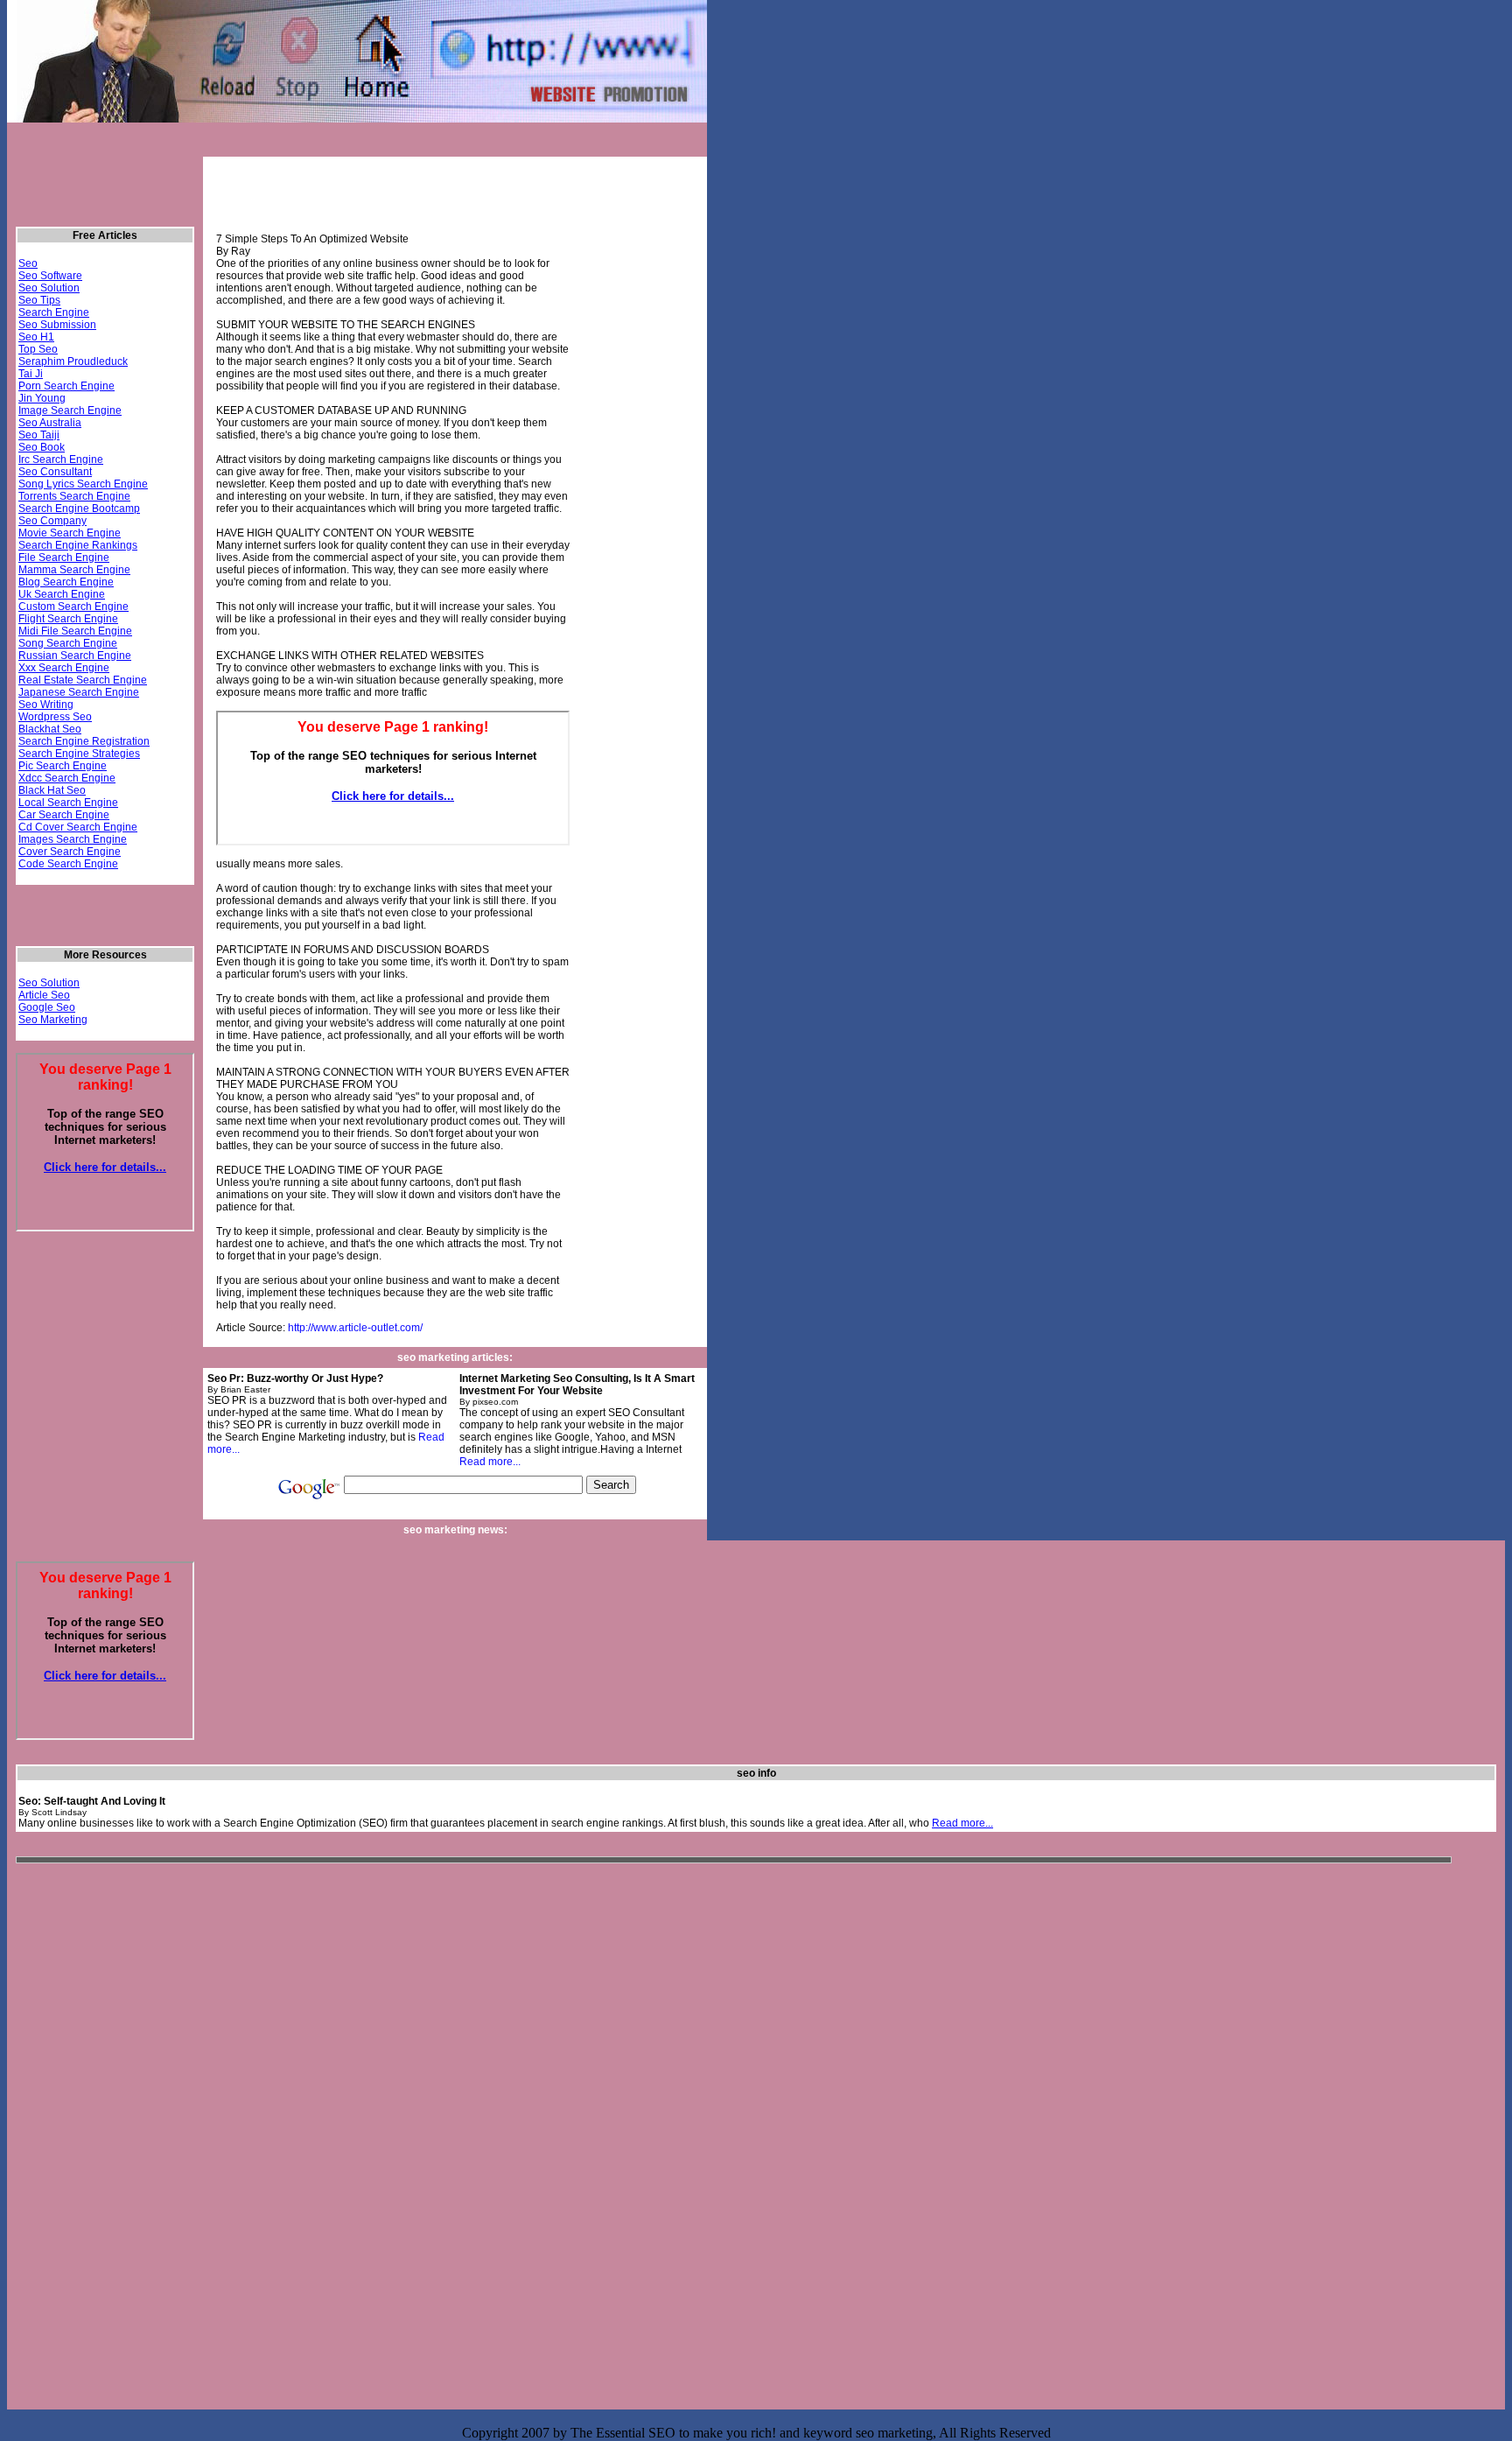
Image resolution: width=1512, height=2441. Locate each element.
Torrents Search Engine (74, 496)
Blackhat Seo (50, 729)
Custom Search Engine (73, 607)
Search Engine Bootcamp (79, 509)
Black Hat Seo (52, 790)
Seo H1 (36, 337)
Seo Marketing (53, 1020)
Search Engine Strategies (79, 754)
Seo (28, 263)
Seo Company (52, 521)
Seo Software (50, 276)
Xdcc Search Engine (67, 778)
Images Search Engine (73, 839)
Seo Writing (46, 705)
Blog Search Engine (66, 582)
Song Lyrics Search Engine (83, 484)
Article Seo (44, 995)
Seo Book (42, 447)
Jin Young (42, 398)
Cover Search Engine (70, 852)
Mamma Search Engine (74, 570)
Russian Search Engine (75, 656)
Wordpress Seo (55, 717)
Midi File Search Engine (75, 631)
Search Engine (54, 312)
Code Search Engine (68, 864)
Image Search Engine (70, 410)
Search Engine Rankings (78, 545)
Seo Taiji (39, 435)
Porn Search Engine (66, 386)
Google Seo (47, 1007)
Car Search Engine (64, 815)
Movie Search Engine (70, 533)
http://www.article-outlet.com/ (355, 1328)
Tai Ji (31, 374)
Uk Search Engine (62, 594)
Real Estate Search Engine (83, 680)
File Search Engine (64, 558)
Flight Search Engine (68, 619)
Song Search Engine (68, 643)
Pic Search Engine (63, 766)
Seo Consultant (55, 472)
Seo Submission (57, 325)
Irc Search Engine (61, 459)
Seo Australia (50, 423)
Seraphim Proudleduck (73, 361)
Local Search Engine (68, 803)
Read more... (490, 1462)
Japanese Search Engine (79, 692)
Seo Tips (39, 300)
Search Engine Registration (84, 741)
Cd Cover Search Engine (78, 827)
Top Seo (38, 349)
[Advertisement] (328, 147)
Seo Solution (49, 288)
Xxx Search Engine (64, 668)
